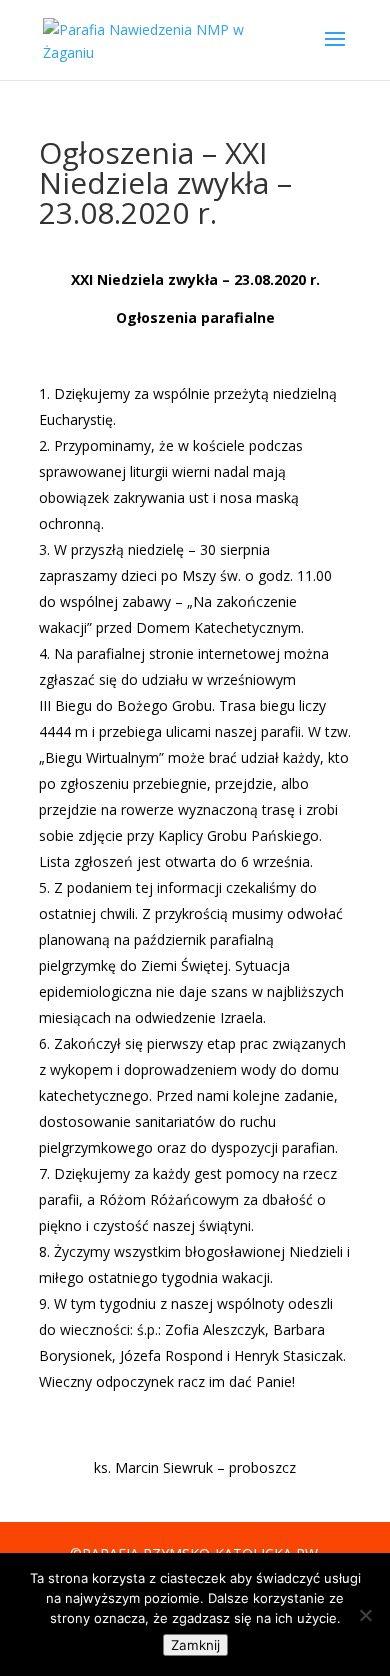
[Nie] (365, 1615)
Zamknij (195, 1645)
